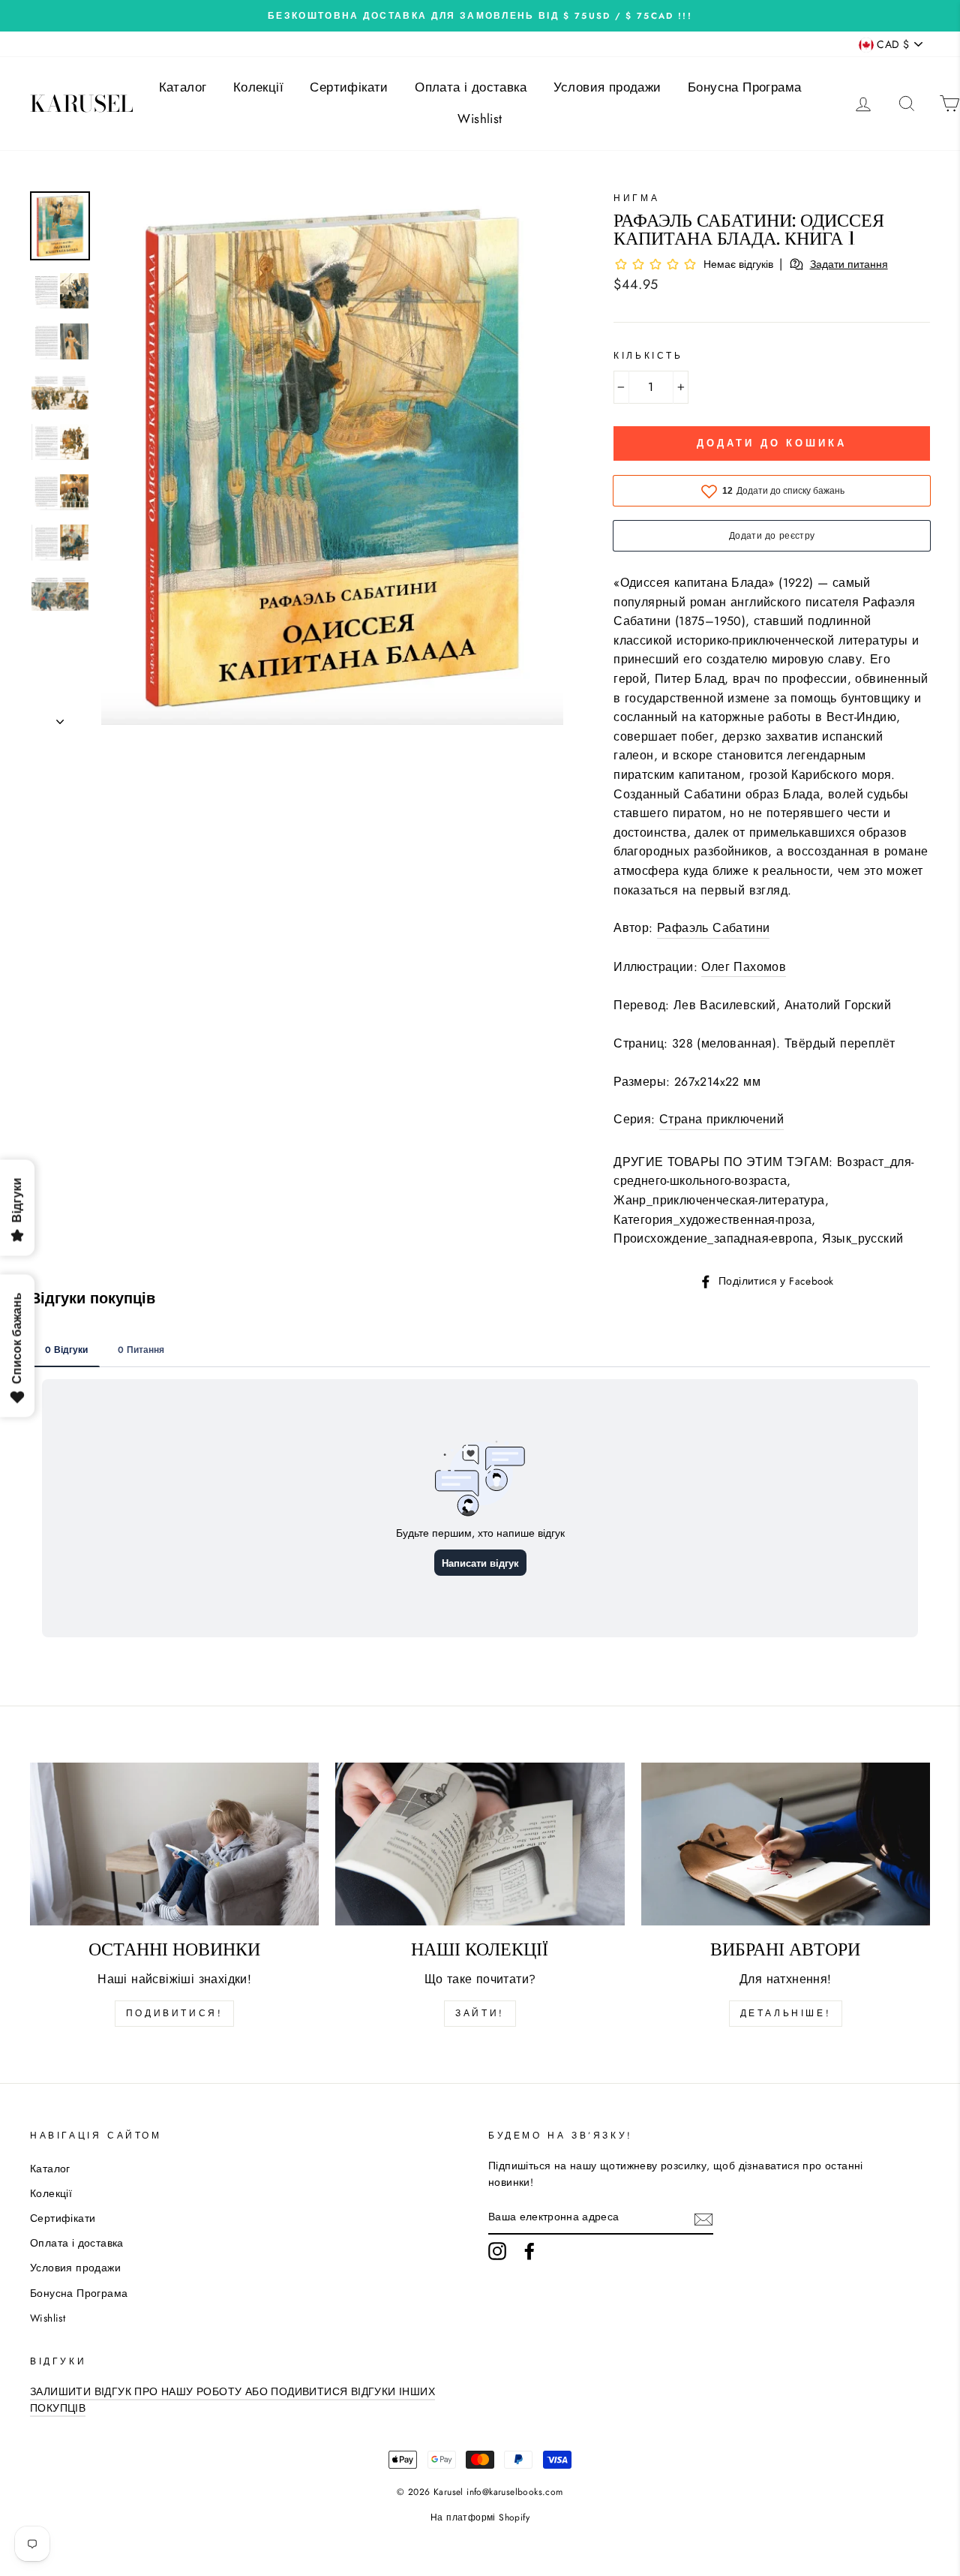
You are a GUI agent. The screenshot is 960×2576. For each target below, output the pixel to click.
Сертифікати (349, 87)
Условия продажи (607, 87)
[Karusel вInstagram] (497, 2251)
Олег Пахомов (744, 967)
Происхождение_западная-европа (714, 1238)
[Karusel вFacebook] (529, 2251)
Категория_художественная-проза (712, 1220)
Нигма (636, 198)
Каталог (183, 87)
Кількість (648, 356)
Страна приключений (721, 1119)
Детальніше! (786, 2013)
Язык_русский (863, 1238)
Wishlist (480, 119)
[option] (480, 16)
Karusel (82, 104)
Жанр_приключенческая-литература (719, 1200)
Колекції (258, 87)
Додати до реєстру (772, 536)
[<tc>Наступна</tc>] (60, 717)
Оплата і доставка (471, 87)
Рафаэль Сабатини (713, 928)
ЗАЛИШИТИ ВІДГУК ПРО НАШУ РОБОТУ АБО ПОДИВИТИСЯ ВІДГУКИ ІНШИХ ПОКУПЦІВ (232, 2400)
